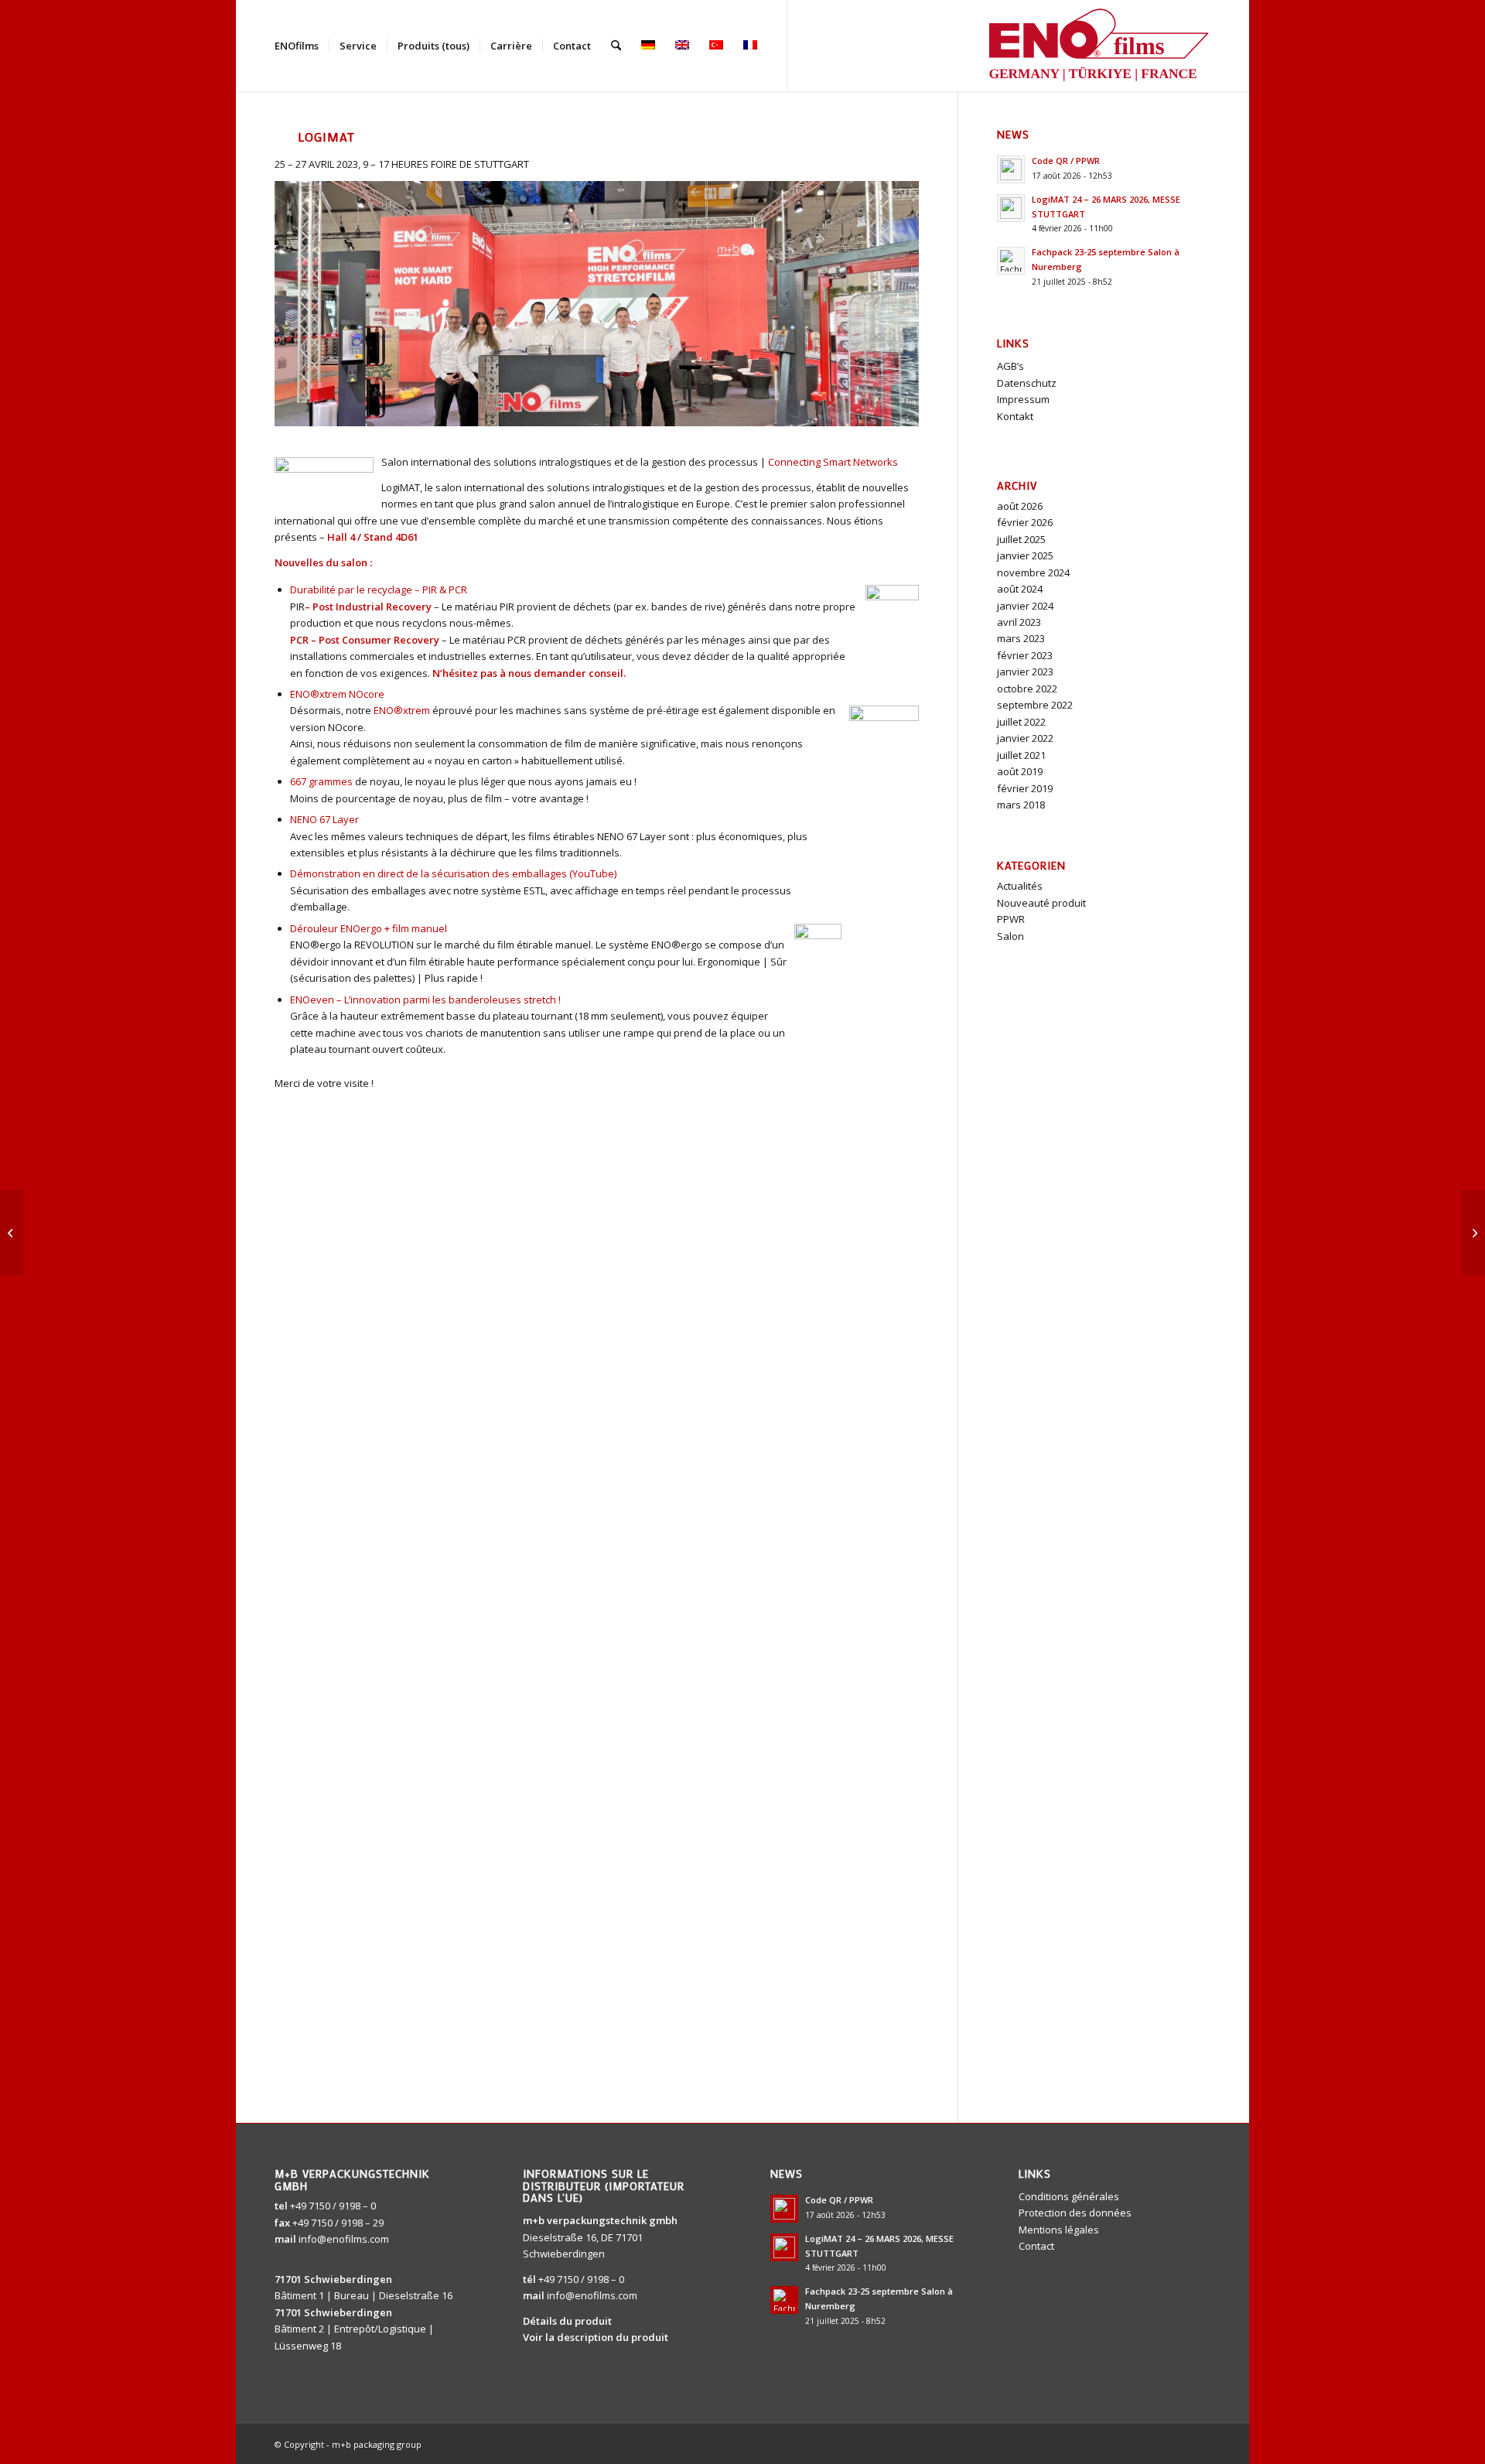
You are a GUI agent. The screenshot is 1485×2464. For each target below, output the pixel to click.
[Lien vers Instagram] (881, 45)
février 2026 (1025, 522)
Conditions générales (1069, 2196)
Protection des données (1075, 2213)
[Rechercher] (616, 46)
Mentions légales (1059, 2230)
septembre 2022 (1035, 705)
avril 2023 (1019, 622)
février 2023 (1025, 655)
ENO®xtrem (402, 710)
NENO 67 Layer (324, 819)
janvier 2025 (1025, 555)
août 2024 (1020, 589)
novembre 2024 (1033, 572)
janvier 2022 (1025, 738)
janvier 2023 (1025, 672)
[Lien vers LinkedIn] (835, 45)
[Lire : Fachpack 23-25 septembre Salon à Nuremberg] (1011, 261)
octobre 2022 (1027, 689)
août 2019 (1020, 771)
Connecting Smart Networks (833, 462)
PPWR (1011, 919)
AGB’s (1010, 366)
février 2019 (1025, 788)
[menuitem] (297, 46)
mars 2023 (1021, 638)
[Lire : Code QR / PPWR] (1011, 169)
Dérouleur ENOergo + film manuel (369, 928)
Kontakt (1015, 416)
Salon (1010, 936)
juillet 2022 (1021, 722)
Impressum (1023, 399)
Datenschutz (1027, 383)
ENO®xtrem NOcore (337, 694)
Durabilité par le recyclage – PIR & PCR (379, 590)
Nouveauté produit (1041, 903)
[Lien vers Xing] (858, 45)
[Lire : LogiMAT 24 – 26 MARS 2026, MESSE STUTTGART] (1011, 208)
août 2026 (1020, 506)
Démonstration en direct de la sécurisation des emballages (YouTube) (453, 873)
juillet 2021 (1021, 755)
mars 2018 (1021, 805)
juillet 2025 (1021, 539)
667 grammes (321, 781)
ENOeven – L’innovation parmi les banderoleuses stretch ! (425, 1000)
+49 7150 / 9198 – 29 (338, 2223)
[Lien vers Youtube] (811, 45)
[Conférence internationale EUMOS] (12, 1232)
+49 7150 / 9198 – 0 (333, 2206)
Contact (1036, 2246)
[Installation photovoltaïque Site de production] (1473, 1232)
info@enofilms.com (344, 2239)
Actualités (1020, 886)
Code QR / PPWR (1066, 161)
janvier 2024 (1025, 606)
